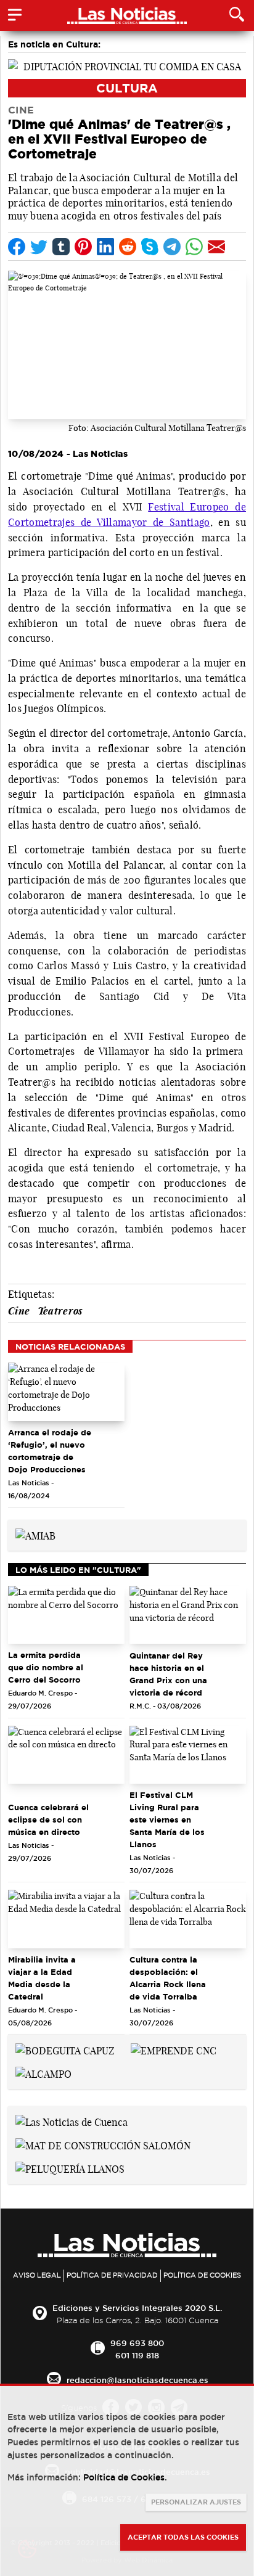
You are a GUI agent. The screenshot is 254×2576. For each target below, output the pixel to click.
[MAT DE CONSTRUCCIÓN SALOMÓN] (103, 2144)
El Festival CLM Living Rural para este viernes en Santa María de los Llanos (167, 1819)
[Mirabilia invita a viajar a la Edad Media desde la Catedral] (66, 1919)
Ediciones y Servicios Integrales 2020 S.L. (137, 2308)
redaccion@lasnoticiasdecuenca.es (137, 2380)
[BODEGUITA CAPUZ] (65, 2049)
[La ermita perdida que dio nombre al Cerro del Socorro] (66, 1615)
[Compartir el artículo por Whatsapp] (194, 247)
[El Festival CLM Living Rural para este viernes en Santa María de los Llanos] (188, 1755)
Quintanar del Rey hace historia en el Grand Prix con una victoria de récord (168, 1674)
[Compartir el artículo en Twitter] (39, 247)
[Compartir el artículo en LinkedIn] (105, 247)
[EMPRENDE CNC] (174, 2049)
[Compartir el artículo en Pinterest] (83, 247)
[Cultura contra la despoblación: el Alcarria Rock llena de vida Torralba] (188, 1919)
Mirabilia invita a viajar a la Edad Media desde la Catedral (42, 1978)
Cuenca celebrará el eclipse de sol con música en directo (48, 1819)
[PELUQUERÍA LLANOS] (70, 2168)
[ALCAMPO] (43, 2073)
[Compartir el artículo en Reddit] (128, 247)
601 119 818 (137, 2355)
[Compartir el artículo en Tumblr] (61, 247)
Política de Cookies (202, 2275)
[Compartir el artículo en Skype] (150, 247)
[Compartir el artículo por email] (216, 247)
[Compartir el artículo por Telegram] (172, 247)
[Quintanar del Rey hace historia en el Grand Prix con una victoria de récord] (188, 1615)
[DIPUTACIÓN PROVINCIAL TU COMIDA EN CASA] (127, 65)
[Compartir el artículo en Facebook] (17, 247)
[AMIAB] (35, 1535)
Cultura (127, 88)
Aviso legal (37, 2275)
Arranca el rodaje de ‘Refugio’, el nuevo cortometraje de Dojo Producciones (50, 1451)
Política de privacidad (112, 2275)
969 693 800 (137, 2343)
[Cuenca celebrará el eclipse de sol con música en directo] (66, 1755)
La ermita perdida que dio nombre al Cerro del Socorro (46, 1667)
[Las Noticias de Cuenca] (72, 2121)
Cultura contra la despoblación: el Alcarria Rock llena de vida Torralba (168, 1978)
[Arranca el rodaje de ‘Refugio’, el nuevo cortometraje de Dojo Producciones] (66, 1392)
